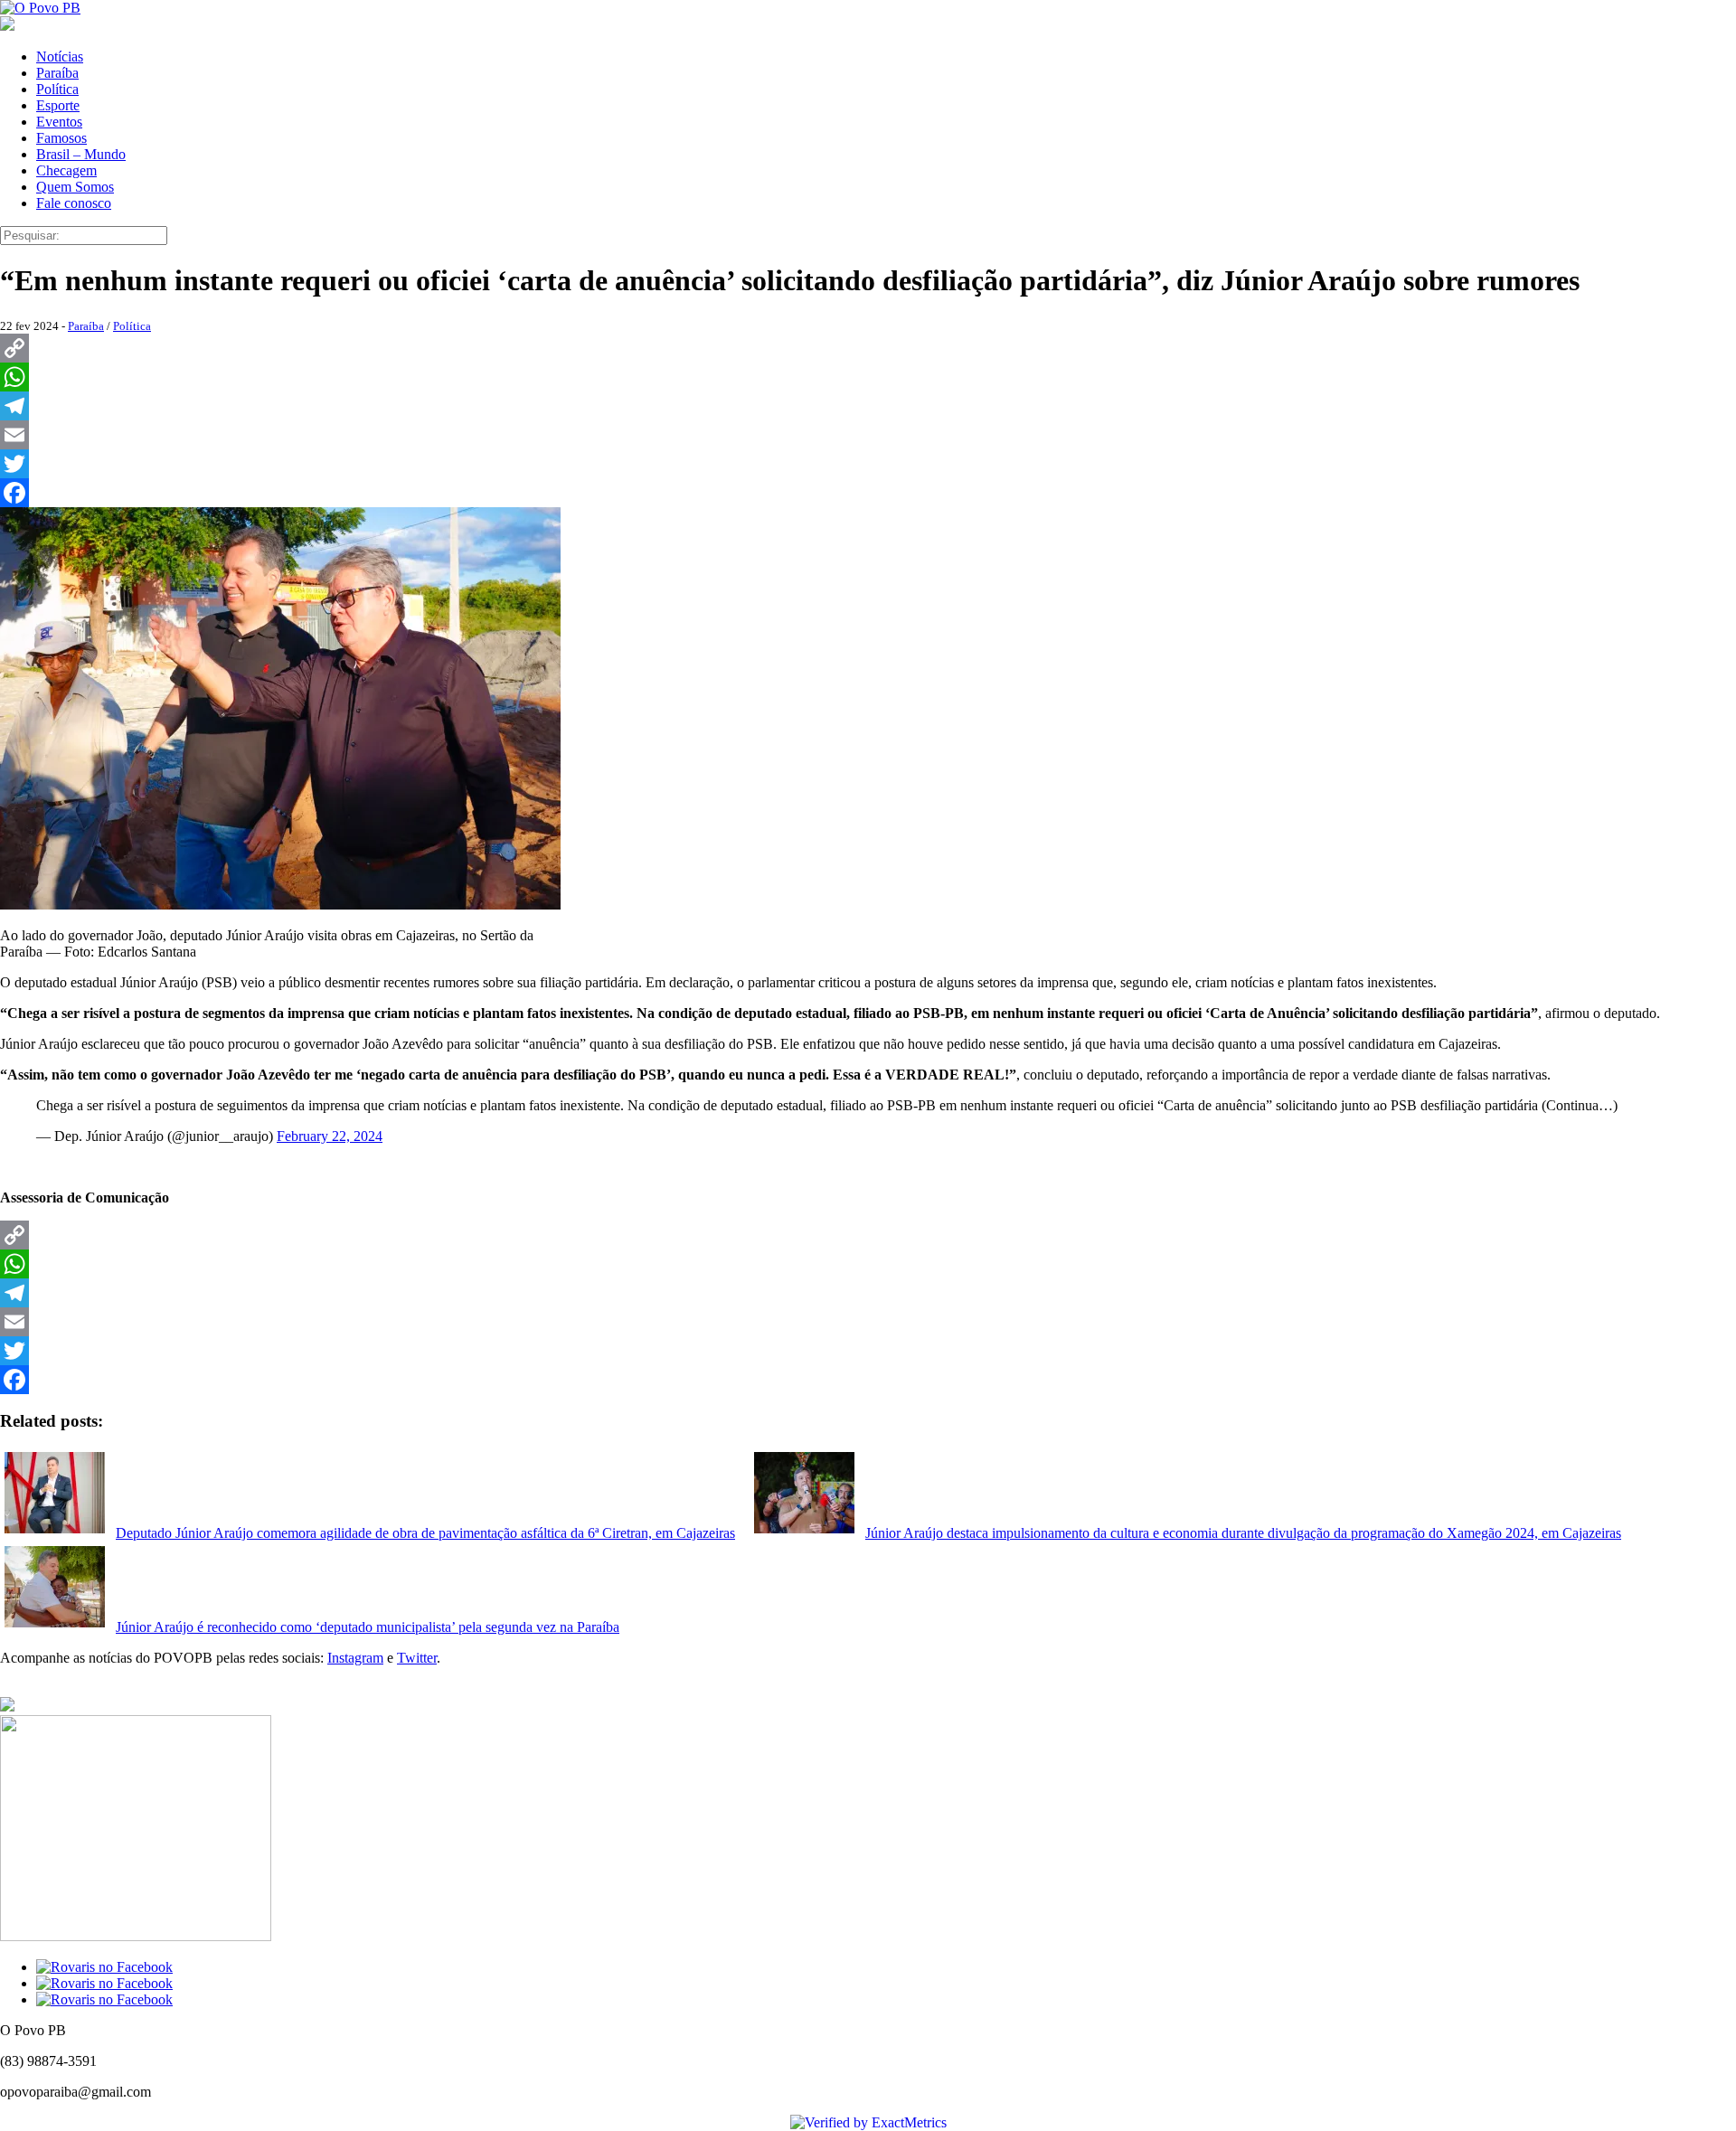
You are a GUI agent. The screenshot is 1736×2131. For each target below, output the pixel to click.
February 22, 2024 (330, 1136)
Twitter (417, 1658)
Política (57, 89)
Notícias (60, 57)
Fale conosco (74, 203)
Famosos (61, 138)
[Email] (868, 435)
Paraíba (57, 73)
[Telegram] (868, 406)
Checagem (66, 170)
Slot (166, 2092)
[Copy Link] (868, 348)
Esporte (58, 105)
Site (192, 2092)
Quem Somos (75, 187)
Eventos (59, 122)
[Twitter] (868, 464)
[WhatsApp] (868, 377)
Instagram (355, 1658)
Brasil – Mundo (81, 154)
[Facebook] (868, 493)
